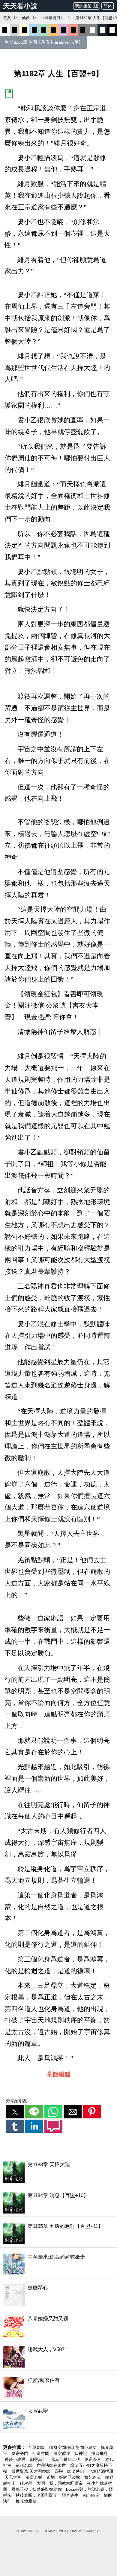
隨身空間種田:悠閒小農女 (73, 2447)
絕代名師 (25, 2465)
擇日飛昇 (100, 2453)
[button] (15, 2112)
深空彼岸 (62, 2453)
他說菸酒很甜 (101, 2471)
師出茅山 (76, 2471)
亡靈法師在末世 (52, 2465)
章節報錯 (58, 2074)
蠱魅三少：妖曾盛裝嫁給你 (37, 2489)
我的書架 (83, 6)
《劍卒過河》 (52, 18)
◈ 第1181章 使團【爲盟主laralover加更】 (44, 42)
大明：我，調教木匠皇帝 (60, 2483)
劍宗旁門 (20, 2453)
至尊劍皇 (37, 2447)
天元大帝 (13, 2477)
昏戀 (59, 2471)
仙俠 (26, 18)
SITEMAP (48, 2531)
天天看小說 (20, 6)
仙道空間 (41, 2453)
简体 (108, 6)
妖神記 (81, 2453)
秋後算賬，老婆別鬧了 (37, 2495)
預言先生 (71, 2495)
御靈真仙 (39, 2459)
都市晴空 (92, 2495)
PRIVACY (75, 2531)
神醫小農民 (16, 2459)
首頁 (7, 18)
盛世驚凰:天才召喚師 (31, 2471)
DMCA (62, 2531)
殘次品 (27, 2483)
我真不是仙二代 (66, 2459)
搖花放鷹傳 (26, 2501)
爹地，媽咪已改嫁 (64, 2477)
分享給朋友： (19, 2101)
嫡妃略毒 (93, 2477)
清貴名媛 (34, 2477)
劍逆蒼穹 (93, 2459)
